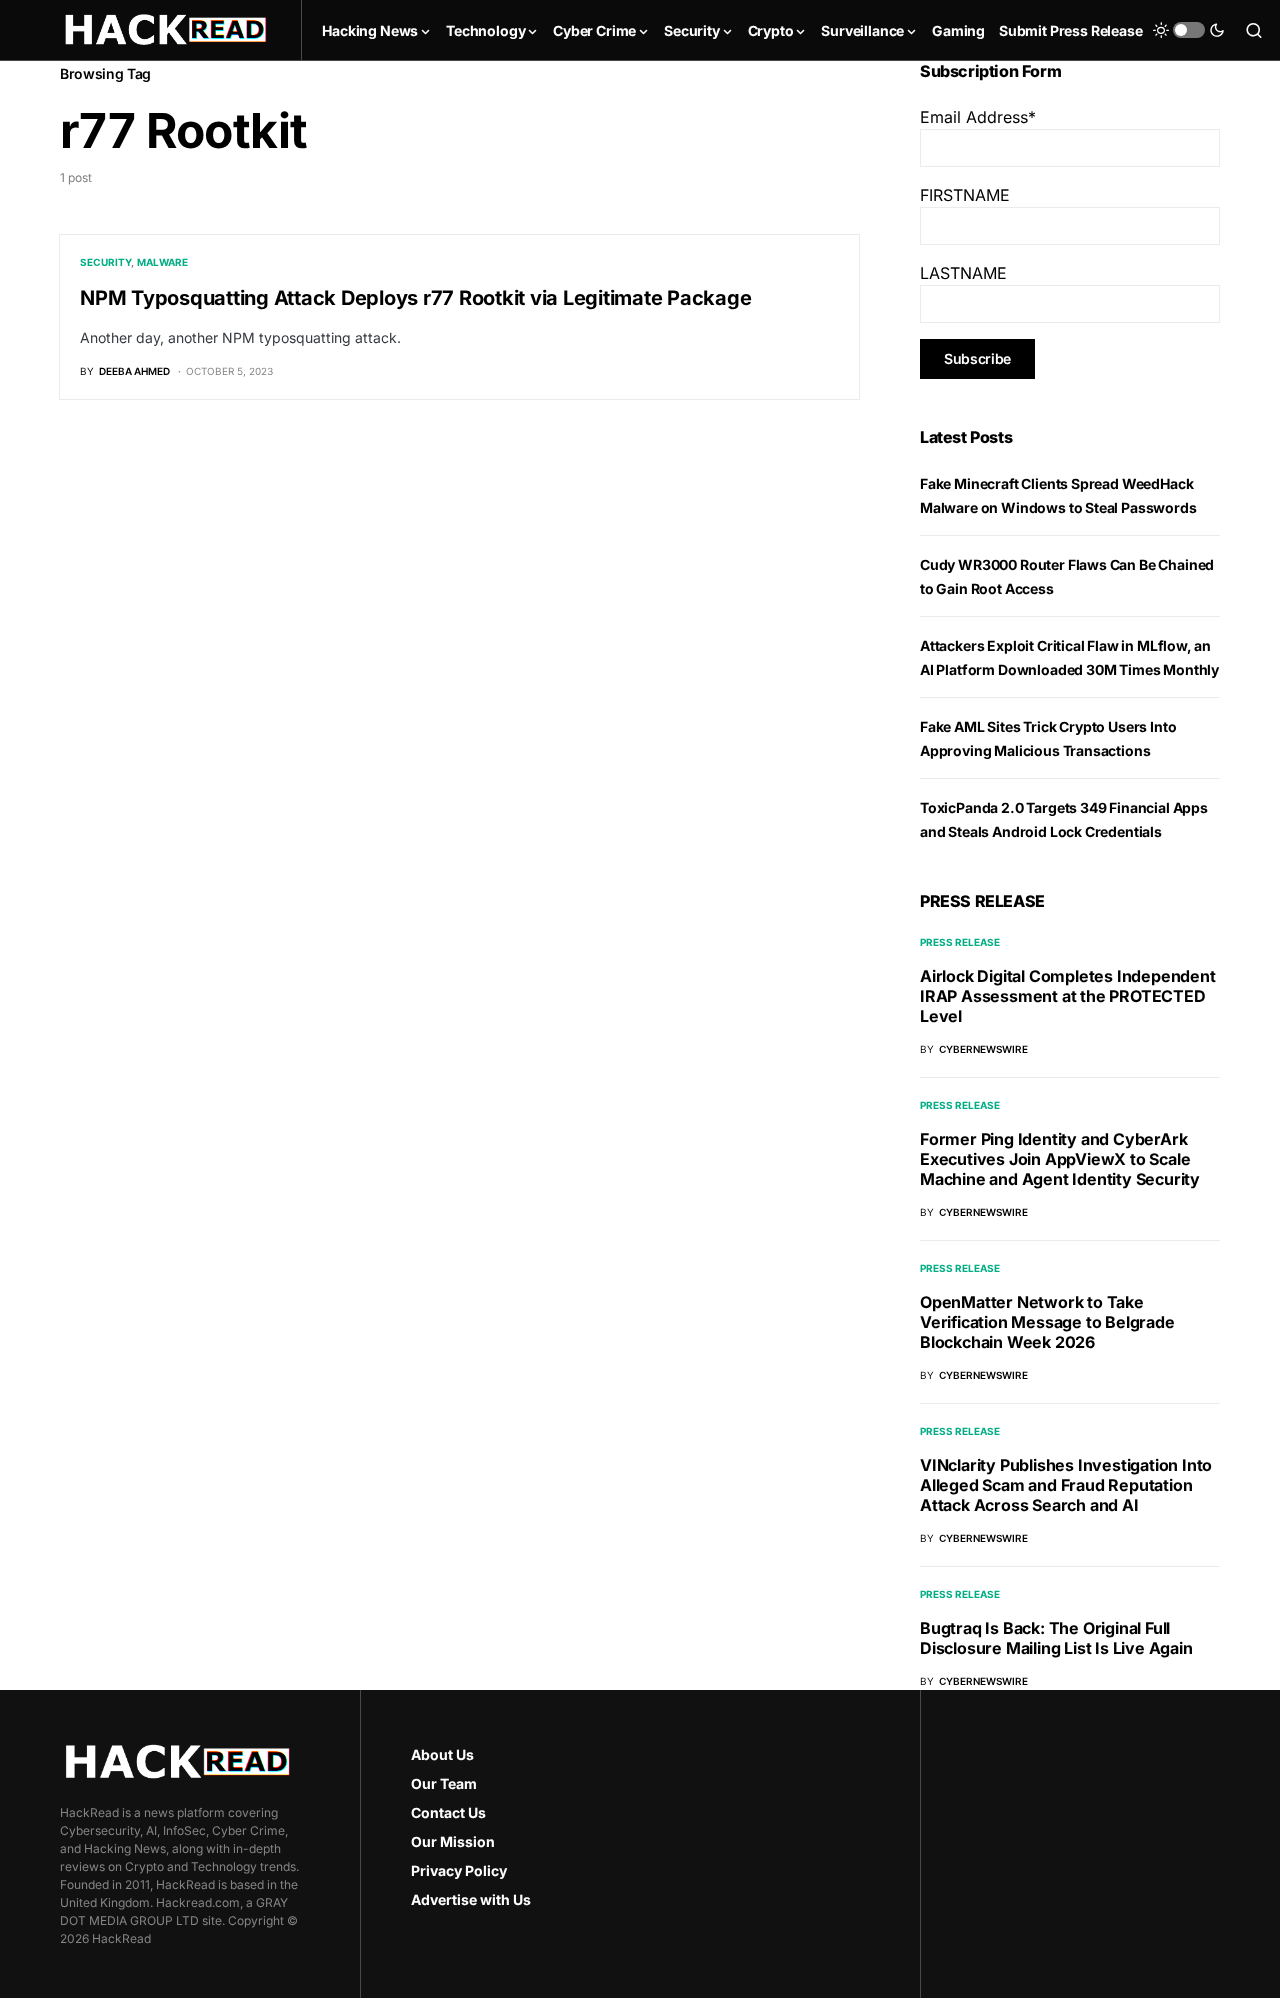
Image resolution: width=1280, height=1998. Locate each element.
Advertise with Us (471, 1899)
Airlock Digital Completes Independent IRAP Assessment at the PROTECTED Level (1068, 996)
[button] (1189, 30)
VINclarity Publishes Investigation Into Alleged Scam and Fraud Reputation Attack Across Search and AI (1066, 1485)
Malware (162, 262)
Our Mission (453, 1841)
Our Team (444, 1783)
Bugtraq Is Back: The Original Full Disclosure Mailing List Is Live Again (1056, 1638)
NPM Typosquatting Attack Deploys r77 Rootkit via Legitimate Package (415, 298)
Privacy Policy (459, 1870)
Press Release (960, 942)
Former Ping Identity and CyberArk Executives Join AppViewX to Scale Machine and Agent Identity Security (1060, 1159)
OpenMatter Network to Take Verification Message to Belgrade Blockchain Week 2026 (1047, 1322)
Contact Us (448, 1812)
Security (105, 262)
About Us (442, 1754)
